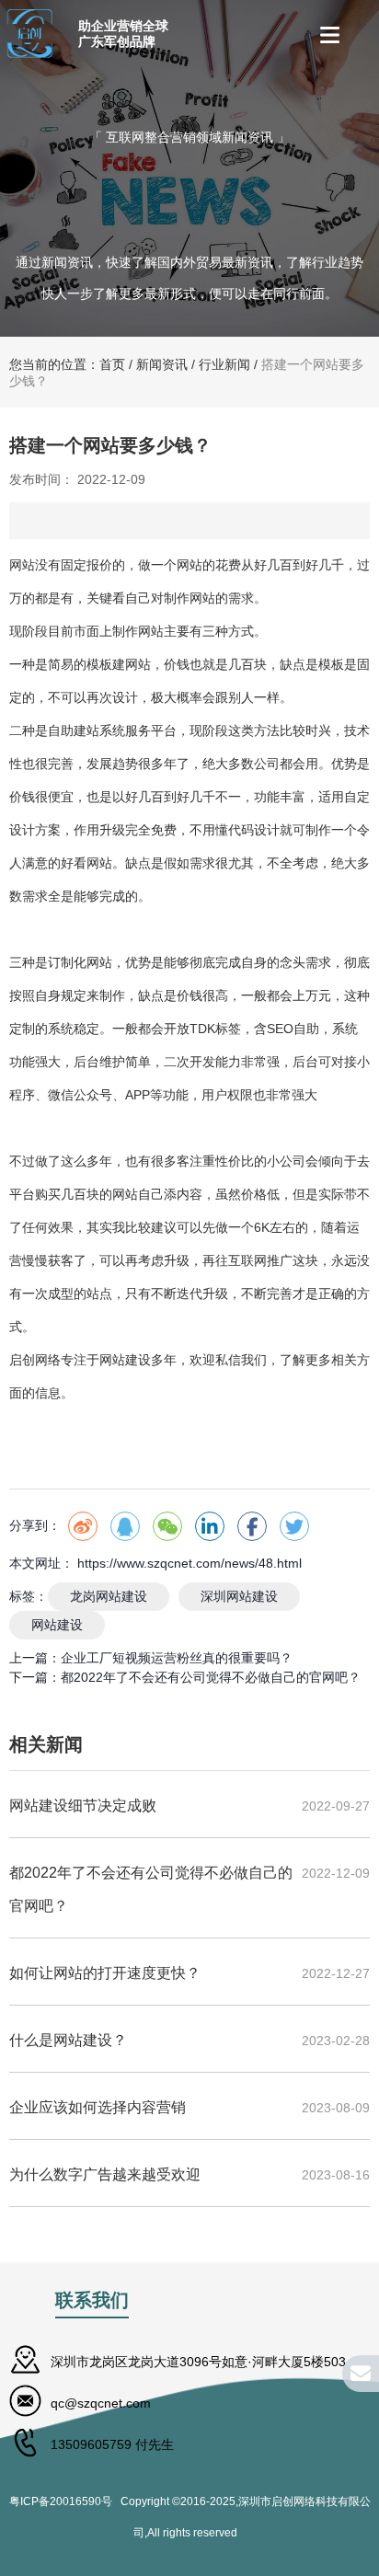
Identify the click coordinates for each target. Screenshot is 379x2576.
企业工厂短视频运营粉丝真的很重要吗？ (177, 1658)
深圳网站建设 (239, 1596)
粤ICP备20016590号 (65, 2501)
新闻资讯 (162, 364)
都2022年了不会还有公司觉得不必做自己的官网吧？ (211, 1677)
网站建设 (57, 1625)
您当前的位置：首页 (69, 364)
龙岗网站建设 (109, 1596)
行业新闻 (224, 364)
